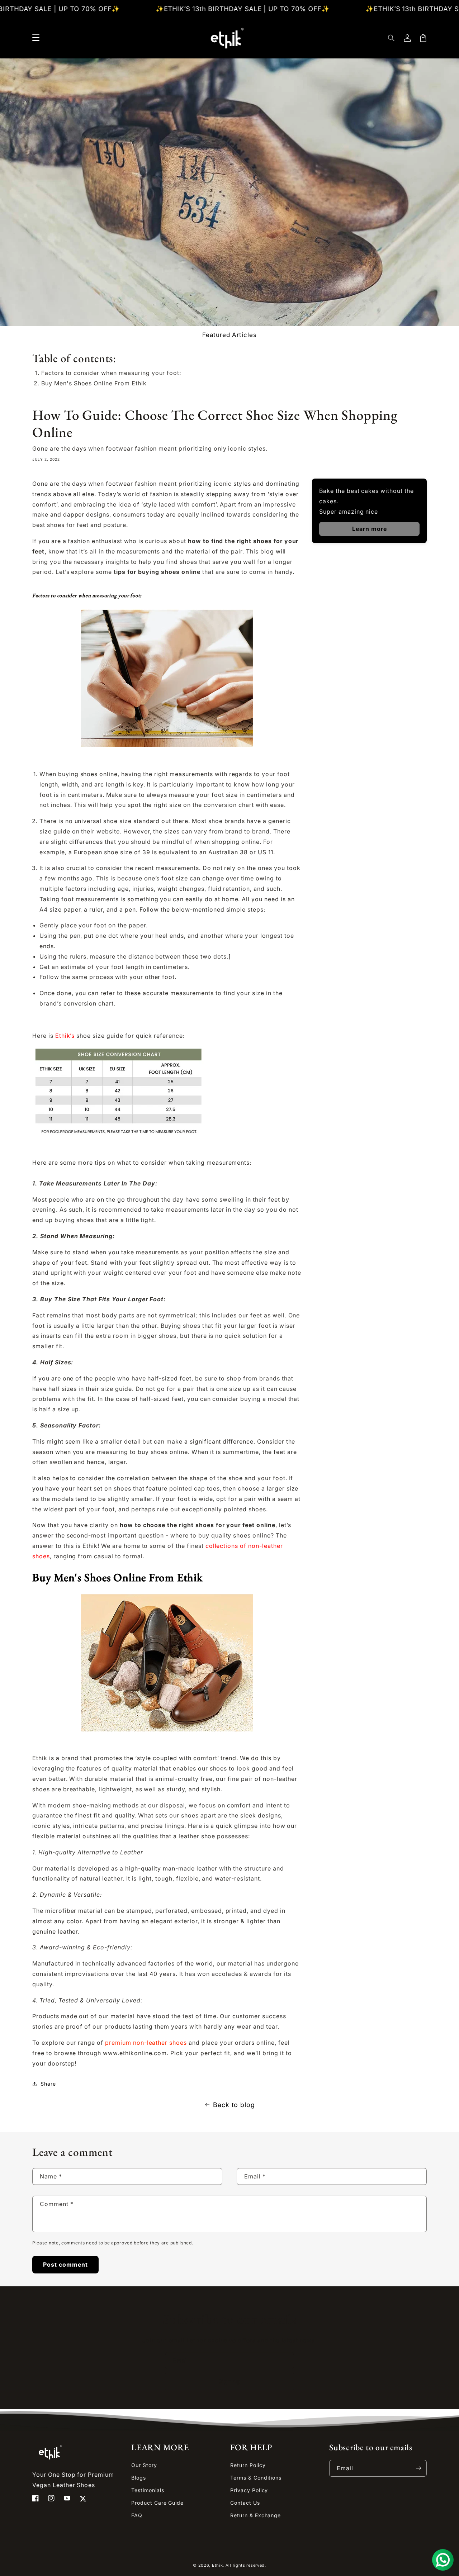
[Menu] (36, 38)
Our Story (144, 2465)
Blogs (139, 2478)
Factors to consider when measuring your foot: (111, 373)
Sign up (230, 2381)
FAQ (137, 2515)
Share (48, 2084)
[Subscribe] (418, 2468)
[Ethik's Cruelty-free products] (75, 1036)
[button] (392, 38)
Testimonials (148, 2490)
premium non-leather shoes (146, 2043)
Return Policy (248, 2465)
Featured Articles (229, 335)
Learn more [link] (370, 529)
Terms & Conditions (256, 2478)
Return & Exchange (255, 2515)
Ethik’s (65, 1036)
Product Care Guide (157, 2503)
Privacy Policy (249, 2490)
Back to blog (234, 2105)
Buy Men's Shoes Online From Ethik (94, 383)
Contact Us (245, 2503)
